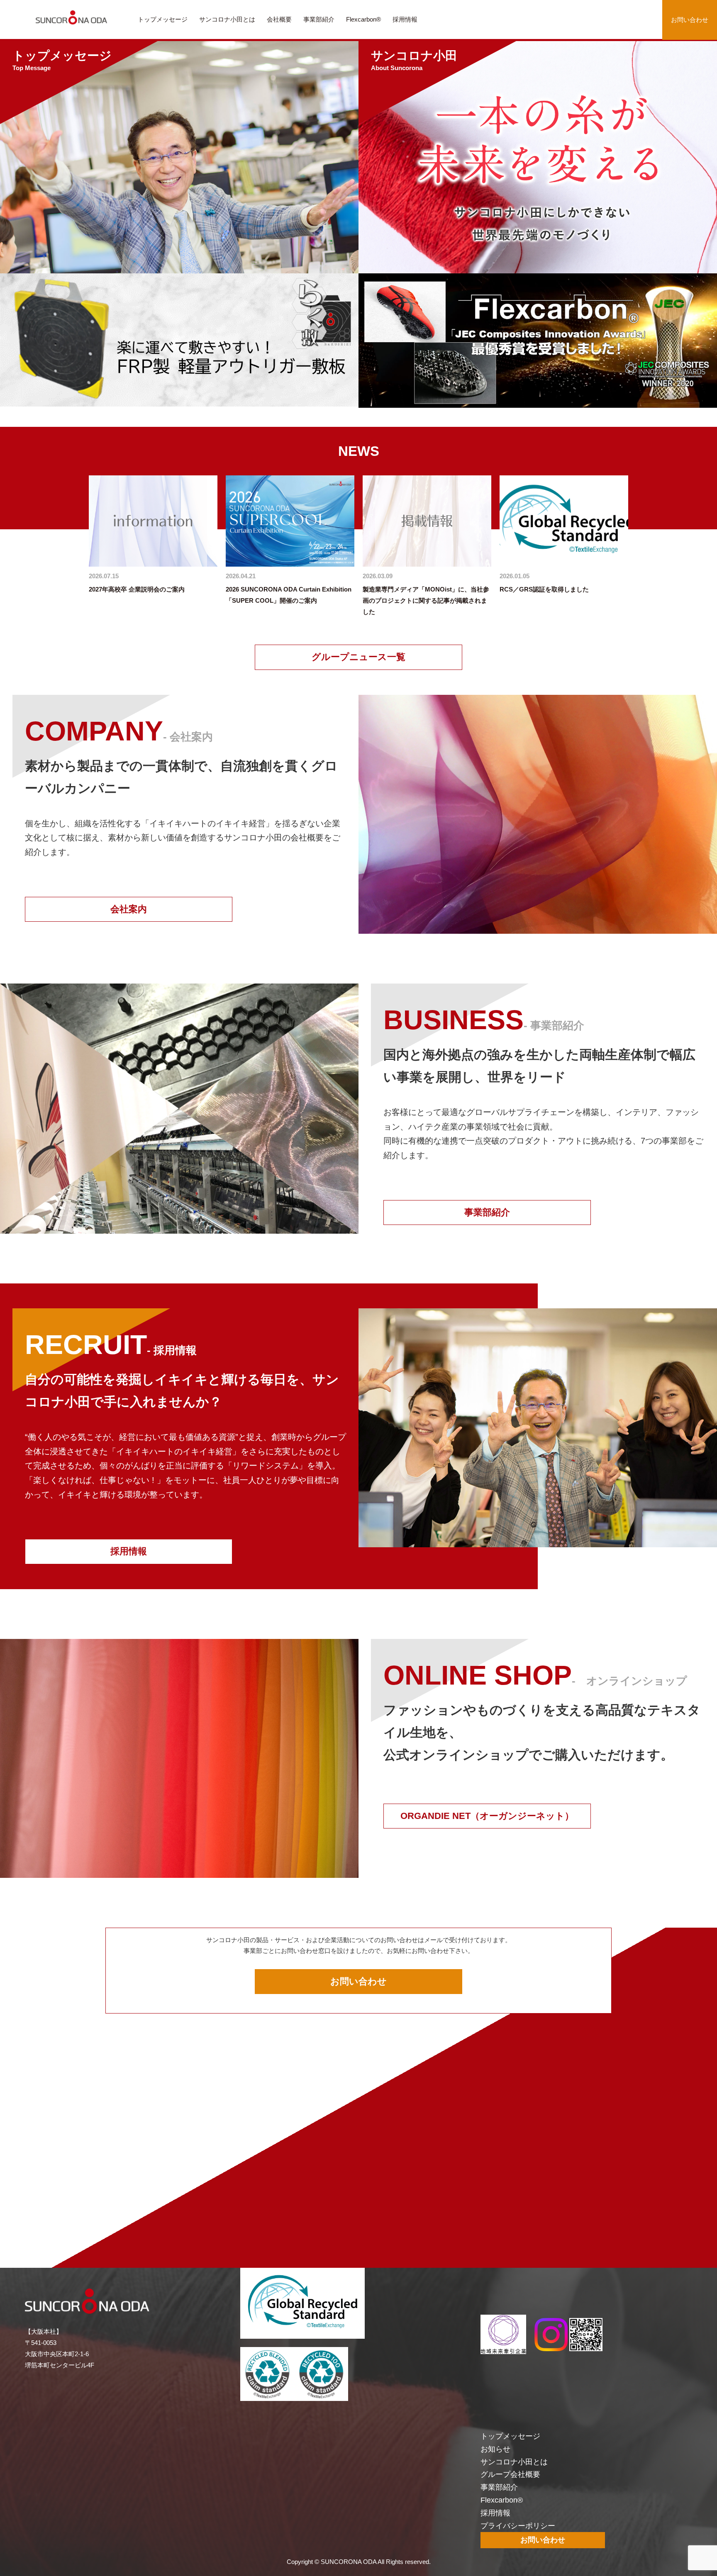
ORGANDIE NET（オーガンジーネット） (487, 1816)
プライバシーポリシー (518, 2526)
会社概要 (279, 19)
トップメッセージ (163, 19)
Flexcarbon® (363, 19)
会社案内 (129, 909)
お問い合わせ (690, 20)
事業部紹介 (319, 19)
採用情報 (405, 19)
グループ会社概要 (510, 2474)
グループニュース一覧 (358, 657)
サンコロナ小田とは (227, 19)
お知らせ (495, 2449)
